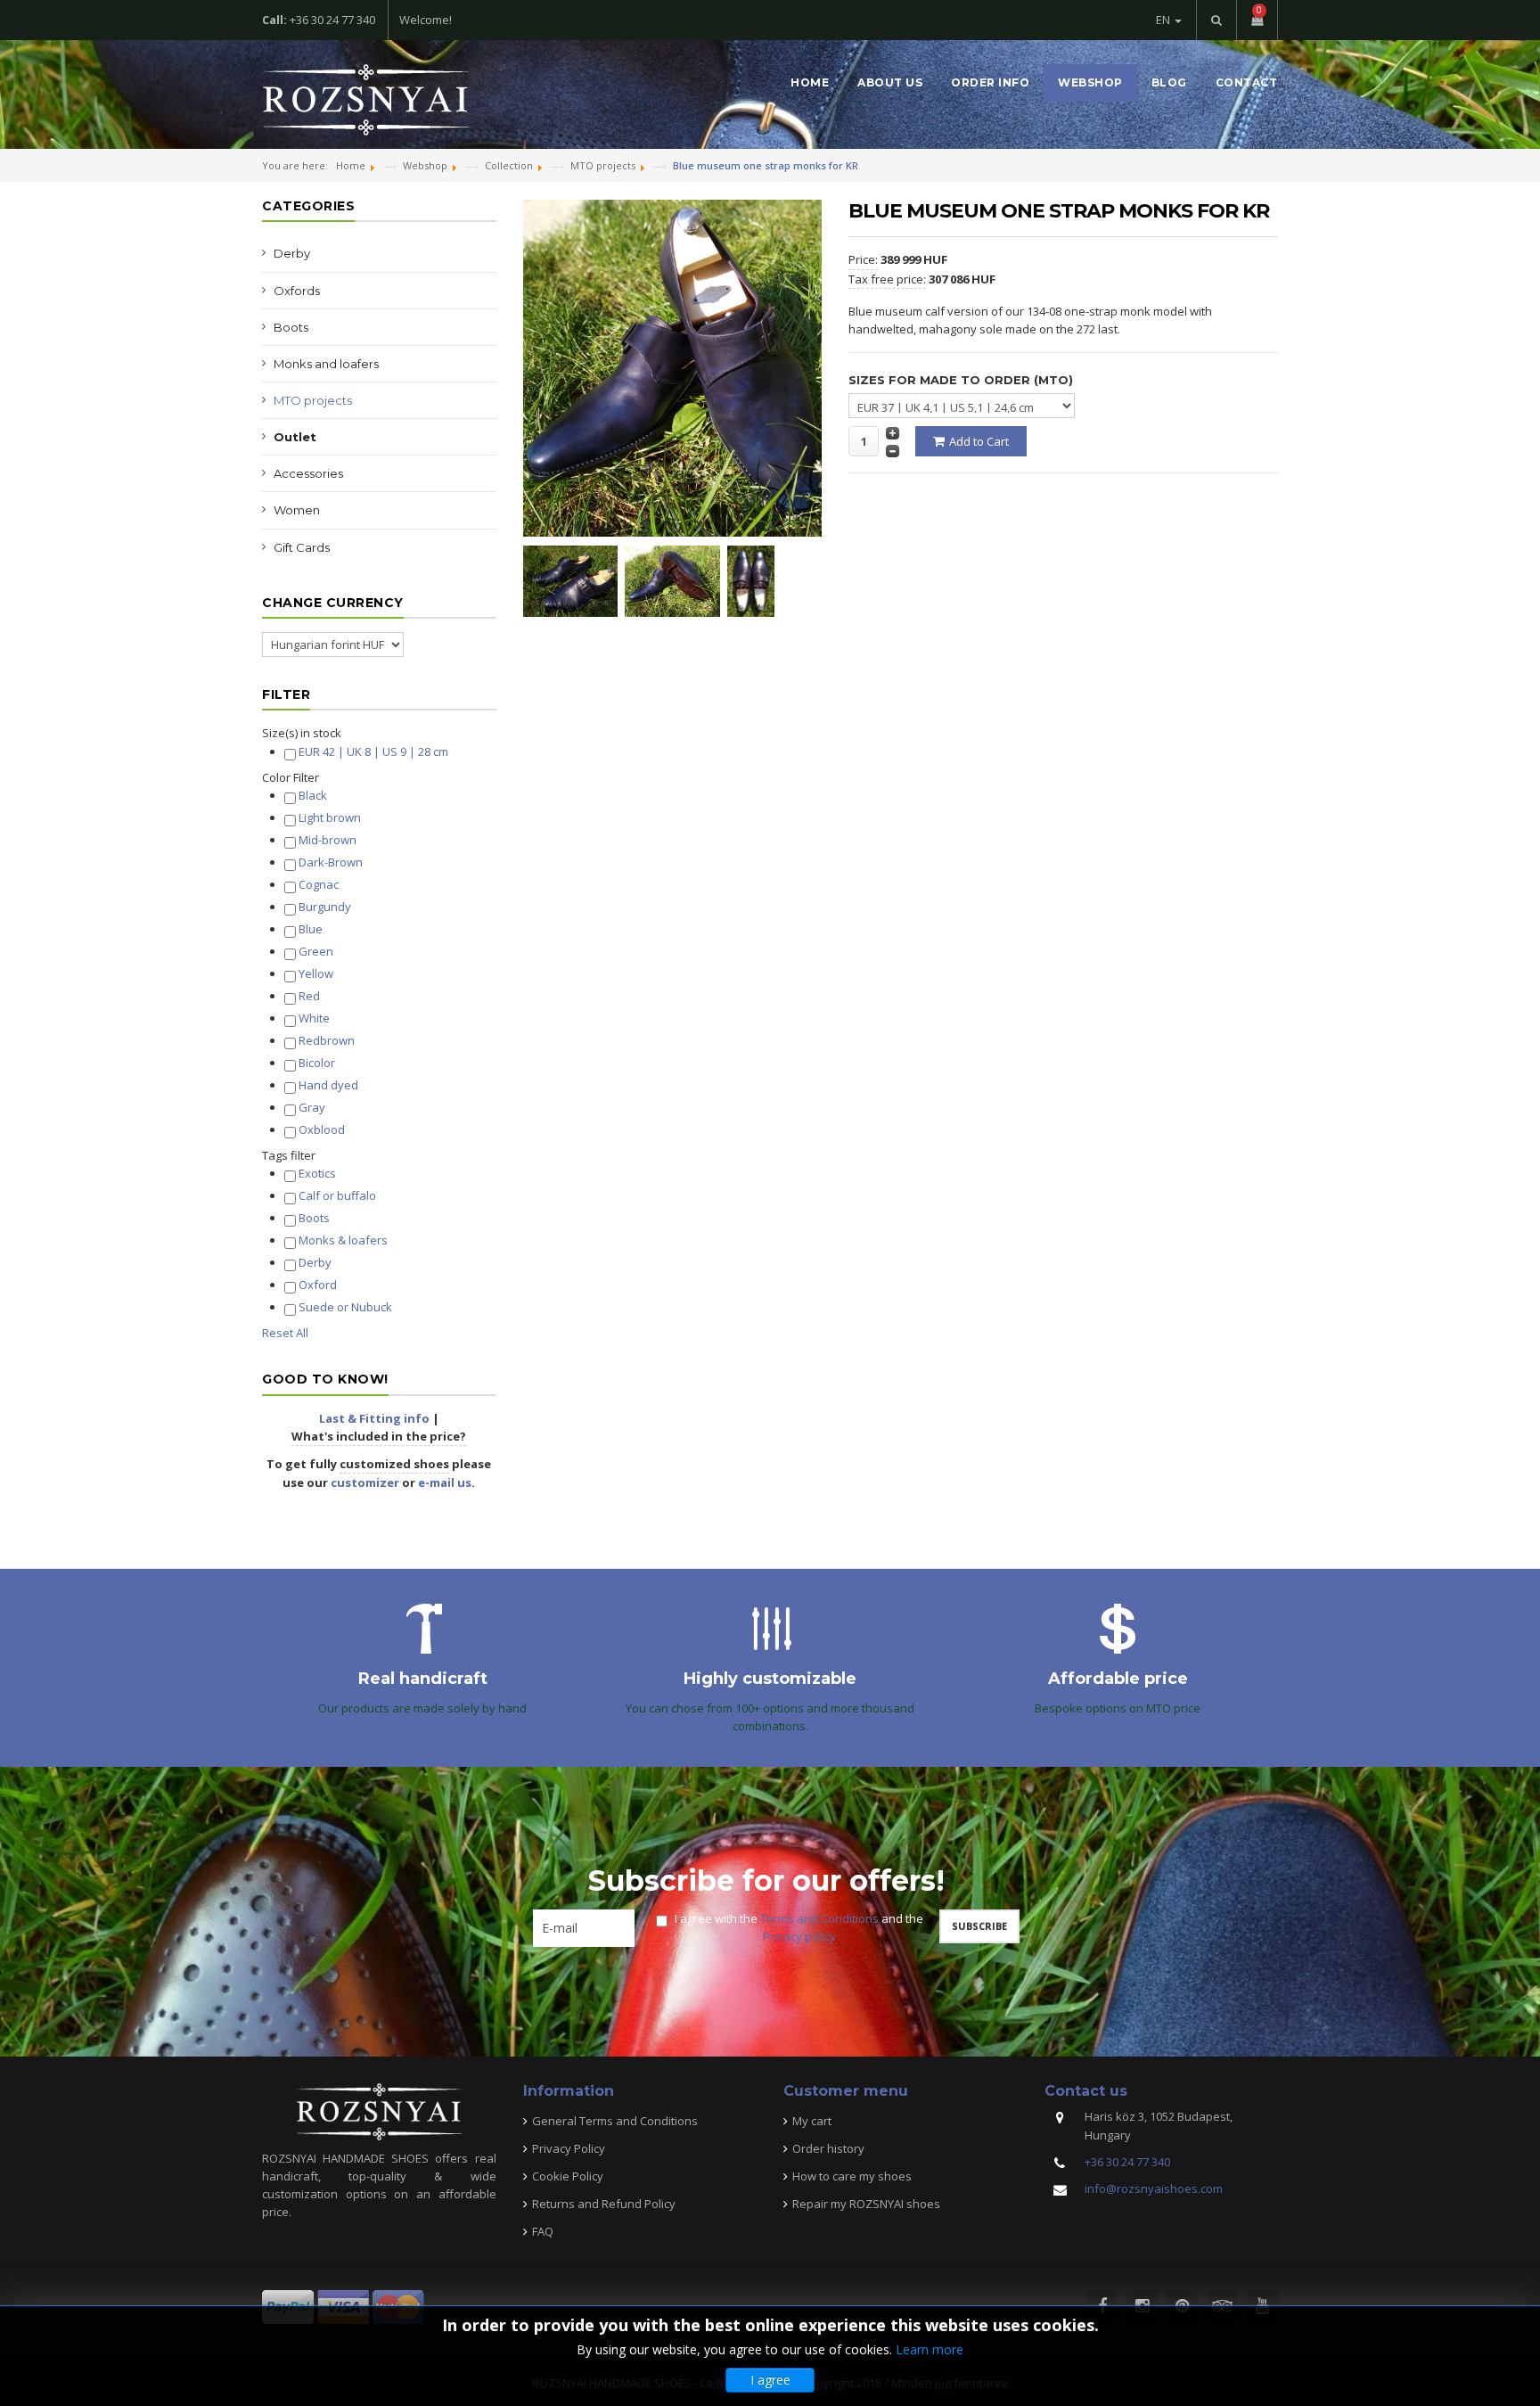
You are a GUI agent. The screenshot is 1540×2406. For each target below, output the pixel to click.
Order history (828, 2148)
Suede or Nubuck (345, 1307)
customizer (365, 1482)
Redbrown (327, 1040)
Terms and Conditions (819, 1918)
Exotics (317, 1173)
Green (316, 951)
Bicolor (317, 1063)
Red (309, 996)
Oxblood (322, 1129)
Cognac (319, 884)
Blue (311, 929)
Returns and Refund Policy (604, 2204)
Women (297, 510)
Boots (291, 327)
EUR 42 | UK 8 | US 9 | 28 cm (373, 751)
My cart (812, 2121)
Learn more (930, 2349)
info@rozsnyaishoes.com (1154, 2188)
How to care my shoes (852, 2176)
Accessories (308, 473)
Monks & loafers (343, 1240)
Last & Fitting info (374, 1418)
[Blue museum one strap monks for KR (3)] (676, 579)
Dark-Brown (331, 862)
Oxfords (297, 291)
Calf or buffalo (337, 1195)
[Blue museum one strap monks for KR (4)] (755, 579)
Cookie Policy (568, 2176)
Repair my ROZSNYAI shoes (866, 2204)
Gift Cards (302, 547)
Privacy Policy (569, 2148)
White (314, 1018)
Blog (1169, 82)
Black (313, 795)
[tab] (379, 733)
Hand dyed (328, 1085)
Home (810, 82)
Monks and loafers (326, 364)
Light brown (330, 817)
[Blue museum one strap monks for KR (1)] (574, 579)
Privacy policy (799, 1936)
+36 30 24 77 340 (1127, 2162)
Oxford (318, 1285)
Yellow (316, 973)
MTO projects (313, 400)
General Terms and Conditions (615, 2121)
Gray (312, 1107)
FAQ (543, 2231)
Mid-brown (328, 840)
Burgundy (325, 907)
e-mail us (445, 1482)
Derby (292, 253)
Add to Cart (979, 441)
